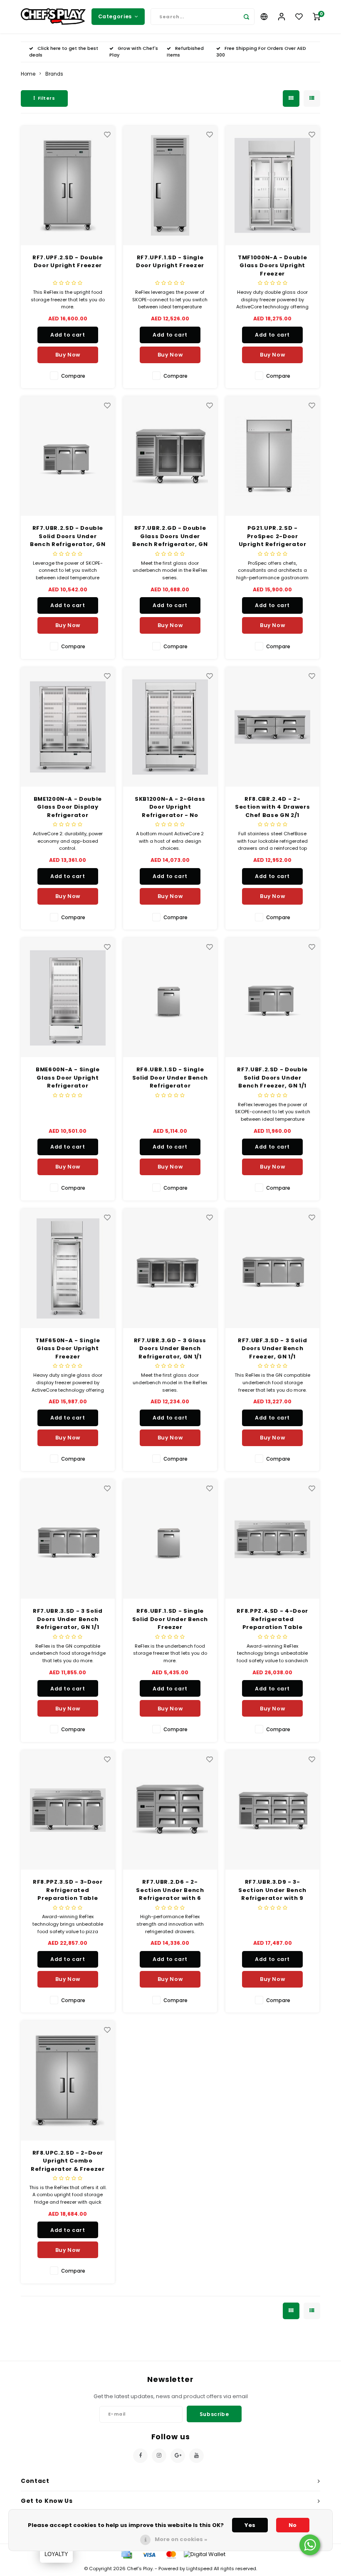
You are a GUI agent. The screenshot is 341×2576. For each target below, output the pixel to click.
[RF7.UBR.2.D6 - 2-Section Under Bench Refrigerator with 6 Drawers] (170, 1810)
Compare (73, 376)
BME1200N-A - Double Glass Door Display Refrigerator (68, 807)
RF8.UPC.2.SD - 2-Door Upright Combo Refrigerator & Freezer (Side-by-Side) (68, 2161)
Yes (250, 2525)
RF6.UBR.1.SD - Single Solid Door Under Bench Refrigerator (170, 1078)
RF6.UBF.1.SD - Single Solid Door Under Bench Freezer (170, 1619)
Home (28, 74)
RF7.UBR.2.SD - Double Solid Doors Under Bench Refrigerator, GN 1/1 (68, 536)
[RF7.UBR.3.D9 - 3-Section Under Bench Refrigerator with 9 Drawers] (273, 1810)
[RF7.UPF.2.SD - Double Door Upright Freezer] (68, 186)
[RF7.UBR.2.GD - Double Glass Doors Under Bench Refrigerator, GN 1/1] (170, 456)
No (293, 2525)
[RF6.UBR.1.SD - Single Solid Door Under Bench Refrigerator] (170, 998)
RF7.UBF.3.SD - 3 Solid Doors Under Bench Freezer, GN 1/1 (272, 1348)
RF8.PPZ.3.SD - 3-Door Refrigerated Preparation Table (68, 1890)
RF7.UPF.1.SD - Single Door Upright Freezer (170, 262)
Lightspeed (199, 2569)
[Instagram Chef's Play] (159, 2456)
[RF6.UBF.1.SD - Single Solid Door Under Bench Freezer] (170, 1539)
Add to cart (68, 335)
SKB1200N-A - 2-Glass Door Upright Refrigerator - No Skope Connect (170, 807)
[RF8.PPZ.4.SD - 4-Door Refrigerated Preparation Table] (273, 1539)
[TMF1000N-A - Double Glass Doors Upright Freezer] (273, 186)
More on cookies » (181, 2539)
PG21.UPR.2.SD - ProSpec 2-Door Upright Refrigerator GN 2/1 (273, 536)
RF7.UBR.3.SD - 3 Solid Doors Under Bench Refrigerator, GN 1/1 (68, 1619)
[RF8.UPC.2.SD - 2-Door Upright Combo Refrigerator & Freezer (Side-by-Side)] (68, 2080)
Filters (47, 98)
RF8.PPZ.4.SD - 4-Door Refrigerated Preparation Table (272, 1619)
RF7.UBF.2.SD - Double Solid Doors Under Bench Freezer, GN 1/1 (272, 1078)
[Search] (246, 17)
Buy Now (68, 355)
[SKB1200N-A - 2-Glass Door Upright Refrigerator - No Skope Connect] (170, 727)
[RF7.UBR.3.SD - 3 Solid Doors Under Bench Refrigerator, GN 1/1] (68, 1539)
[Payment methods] (126, 2554)
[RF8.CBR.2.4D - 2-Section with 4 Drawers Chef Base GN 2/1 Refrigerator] (273, 727)
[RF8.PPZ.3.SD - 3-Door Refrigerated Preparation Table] (68, 1810)
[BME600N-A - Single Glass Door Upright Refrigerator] (68, 998)
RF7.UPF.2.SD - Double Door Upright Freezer (68, 262)
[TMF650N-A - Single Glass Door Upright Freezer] (68, 1268)
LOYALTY (56, 2554)
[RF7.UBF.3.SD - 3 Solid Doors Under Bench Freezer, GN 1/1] (273, 1268)
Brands (54, 74)
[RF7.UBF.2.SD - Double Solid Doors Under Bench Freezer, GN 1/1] (273, 998)
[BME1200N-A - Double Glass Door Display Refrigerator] (68, 727)
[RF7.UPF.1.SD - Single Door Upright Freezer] (170, 186)
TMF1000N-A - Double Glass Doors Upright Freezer (272, 266)
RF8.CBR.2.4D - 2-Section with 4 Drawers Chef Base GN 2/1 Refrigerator (272, 807)
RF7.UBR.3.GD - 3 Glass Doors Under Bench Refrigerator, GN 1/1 (170, 1348)
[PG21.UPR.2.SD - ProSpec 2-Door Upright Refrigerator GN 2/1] (273, 456)
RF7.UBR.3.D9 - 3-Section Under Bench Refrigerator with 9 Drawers (272, 1890)
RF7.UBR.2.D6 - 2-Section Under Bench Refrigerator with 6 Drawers (170, 1890)
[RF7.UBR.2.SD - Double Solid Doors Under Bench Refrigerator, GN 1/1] (68, 456)
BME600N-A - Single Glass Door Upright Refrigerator (68, 1078)
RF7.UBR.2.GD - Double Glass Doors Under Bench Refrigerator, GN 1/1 (170, 536)
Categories (115, 16)
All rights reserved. (235, 2569)
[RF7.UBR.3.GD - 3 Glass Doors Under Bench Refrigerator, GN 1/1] (170, 1268)
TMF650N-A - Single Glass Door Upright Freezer (68, 1348)
